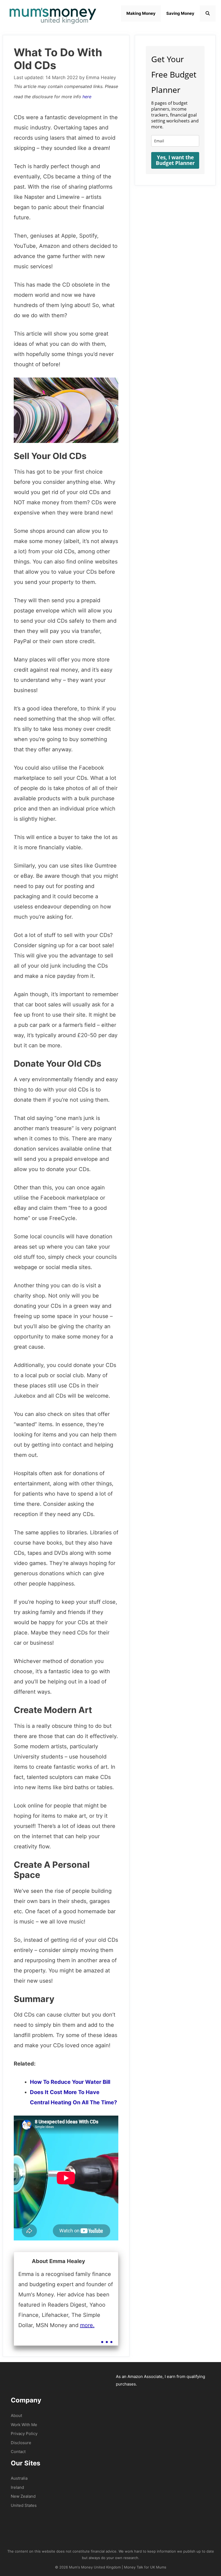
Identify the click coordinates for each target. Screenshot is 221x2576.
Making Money (141, 13)
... (107, 2337)
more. (87, 2325)
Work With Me (24, 2425)
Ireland (17, 2487)
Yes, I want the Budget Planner (175, 160)
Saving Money (180, 13)
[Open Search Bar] (208, 13)
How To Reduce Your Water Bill (70, 2082)
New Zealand (23, 2496)
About (16, 2415)
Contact (18, 2452)
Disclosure (21, 2443)
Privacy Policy (24, 2434)
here (87, 97)
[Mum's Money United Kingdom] (53, 14)
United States (24, 2505)
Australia (19, 2478)
